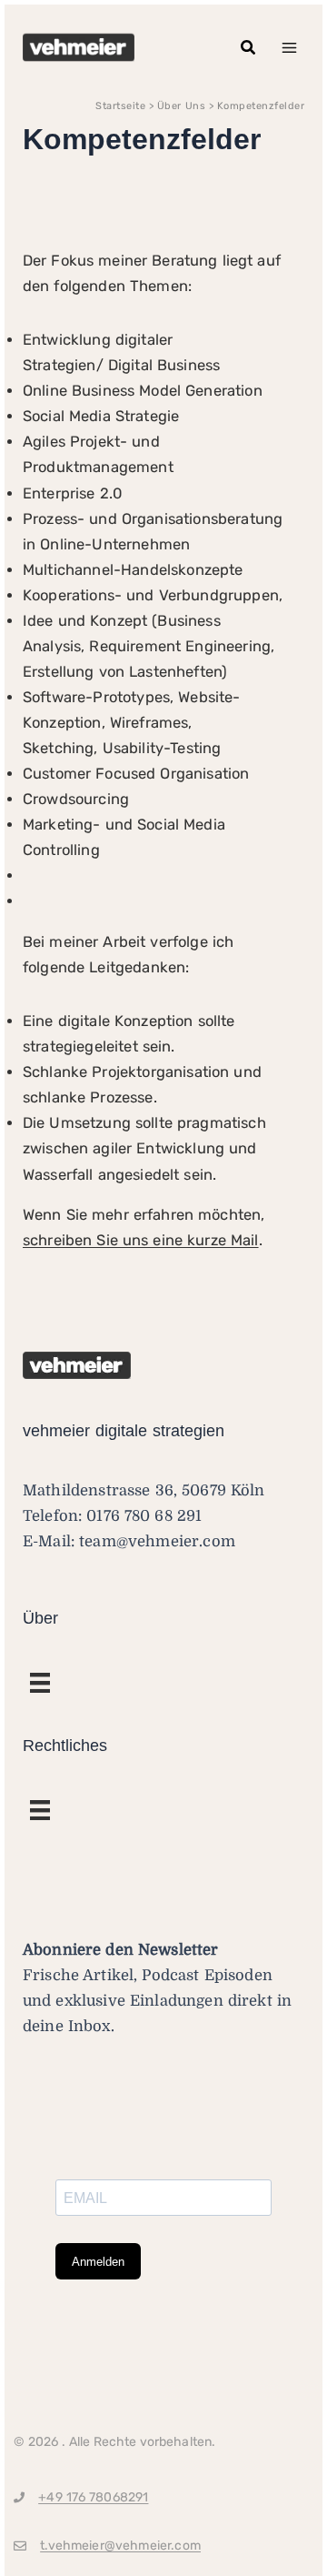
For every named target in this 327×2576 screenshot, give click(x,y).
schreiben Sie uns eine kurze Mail (141, 1240)
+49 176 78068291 (93, 2497)
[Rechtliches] (40, 1683)
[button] (249, 48)
